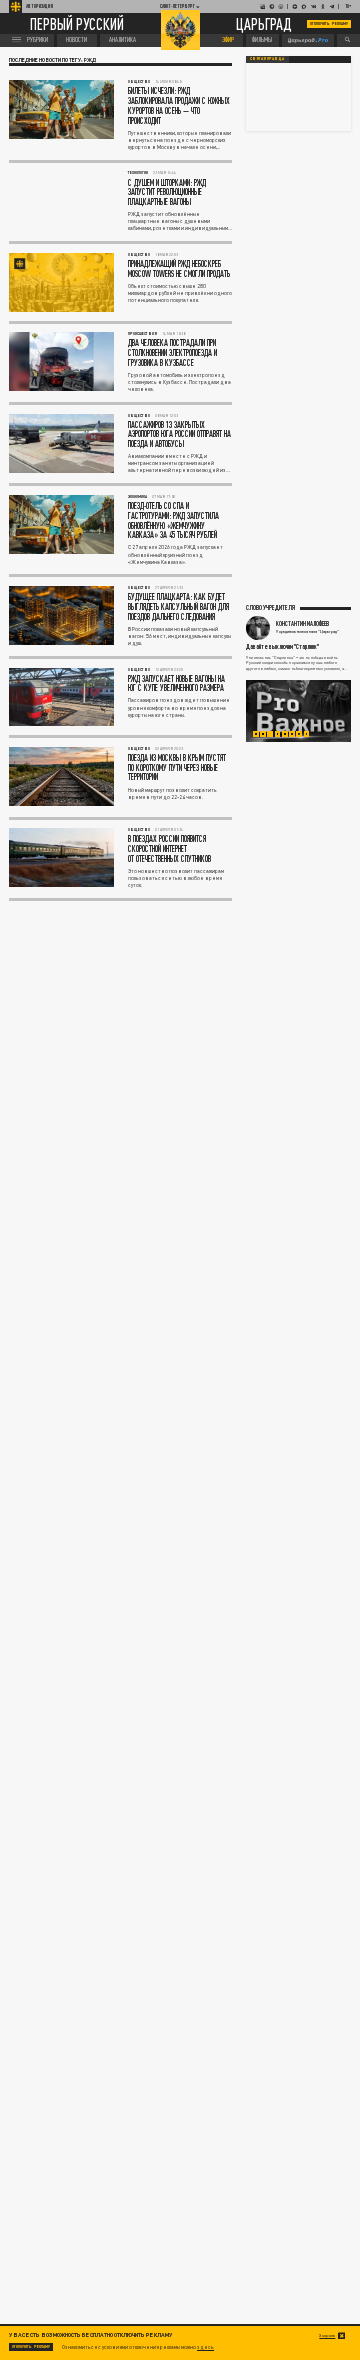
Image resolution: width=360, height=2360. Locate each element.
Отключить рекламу (329, 23)
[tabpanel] (298, 711)
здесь (205, 2347)
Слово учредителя (270, 607)
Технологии (138, 172)
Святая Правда (267, 59)
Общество (139, 81)
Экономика (137, 496)
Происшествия (142, 333)
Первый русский (77, 23)
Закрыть (327, 2335)
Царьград (264, 24)
